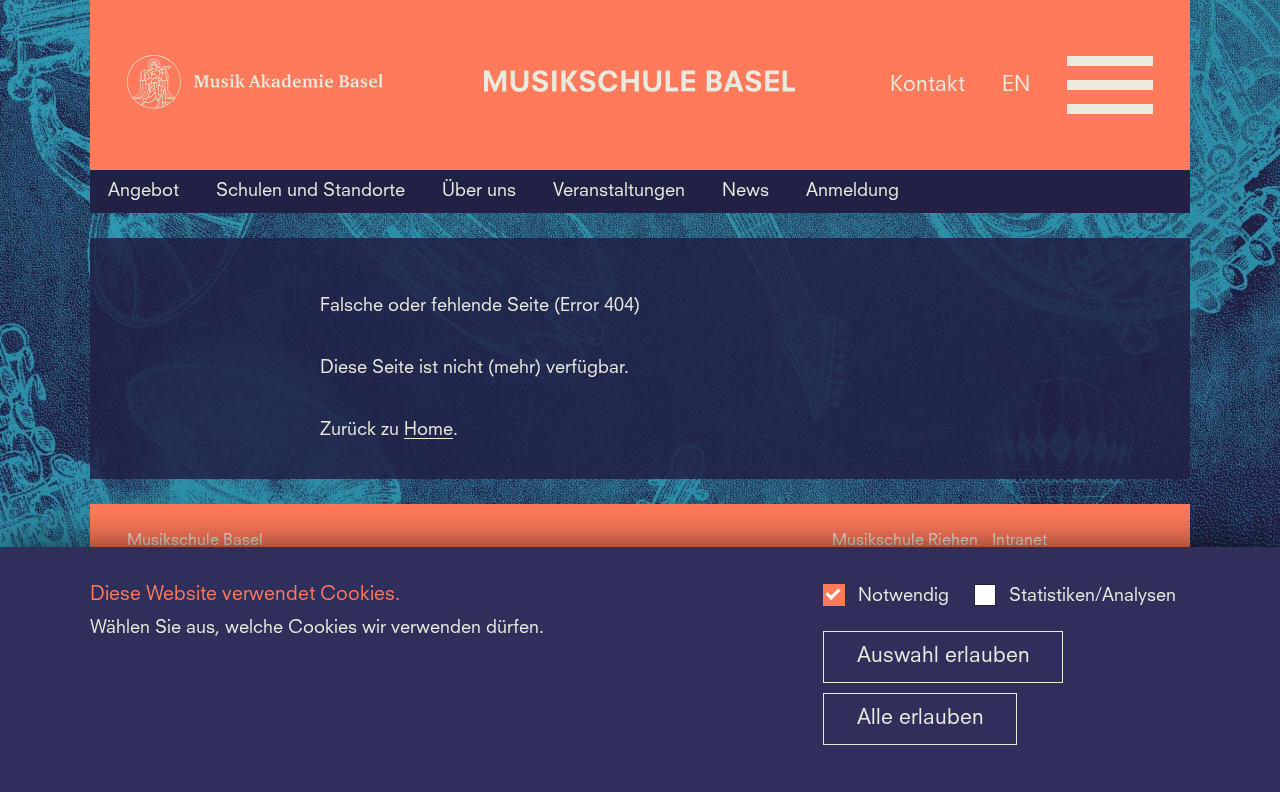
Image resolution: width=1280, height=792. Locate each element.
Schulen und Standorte (310, 191)
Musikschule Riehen (905, 541)
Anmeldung (852, 191)
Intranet (1019, 541)
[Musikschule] (640, 84)
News (745, 191)
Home (428, 430)
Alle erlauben (920, 718)
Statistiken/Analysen (1092, 596)
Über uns (479, 191)
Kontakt (927, 84)
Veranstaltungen (619, 191)
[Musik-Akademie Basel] (298, 85)
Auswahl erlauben (943, 656)
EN (1016, 84)
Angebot (143, 191)
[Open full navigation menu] (1110, 85)
